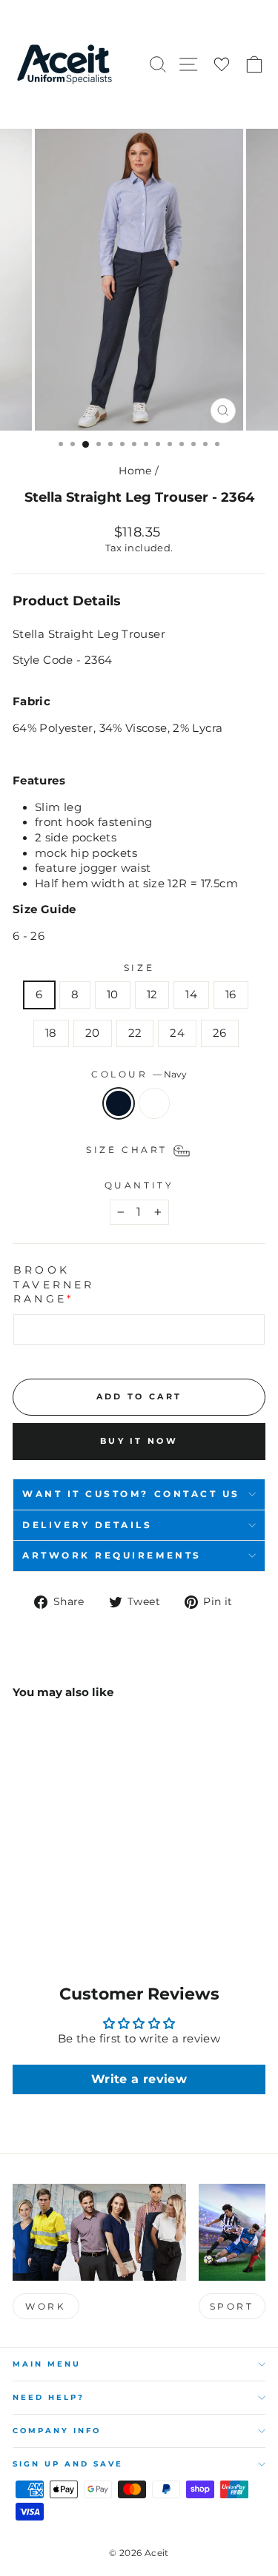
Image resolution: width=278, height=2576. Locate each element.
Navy (119, 1103)
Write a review (139, 2079)
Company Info (57, 2431)
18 (51, 1033)
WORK (46, 2306)
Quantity (139, 1186)
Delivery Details (87, 1525)
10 (113, 995)
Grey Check (154, 1103)
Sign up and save (68, 2464)
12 (152, 995)
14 (191, 995)
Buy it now (139, 1441)
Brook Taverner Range (54, 1284)
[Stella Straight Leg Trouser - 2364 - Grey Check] (38, 1902)
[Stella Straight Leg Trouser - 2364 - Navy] (21, 1902)
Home (135, 471)
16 (231, 995)
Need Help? (49, 2397)
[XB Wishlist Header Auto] (222, 65)
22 (135, 1033)
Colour (139, 1075)
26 (220, 1033)
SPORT (232, 2306)
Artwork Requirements (112, 1556)
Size (139, 968)
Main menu (47, 2364)
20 (93, 1033)
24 (177, 1033)
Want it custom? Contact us (131, 1494)
